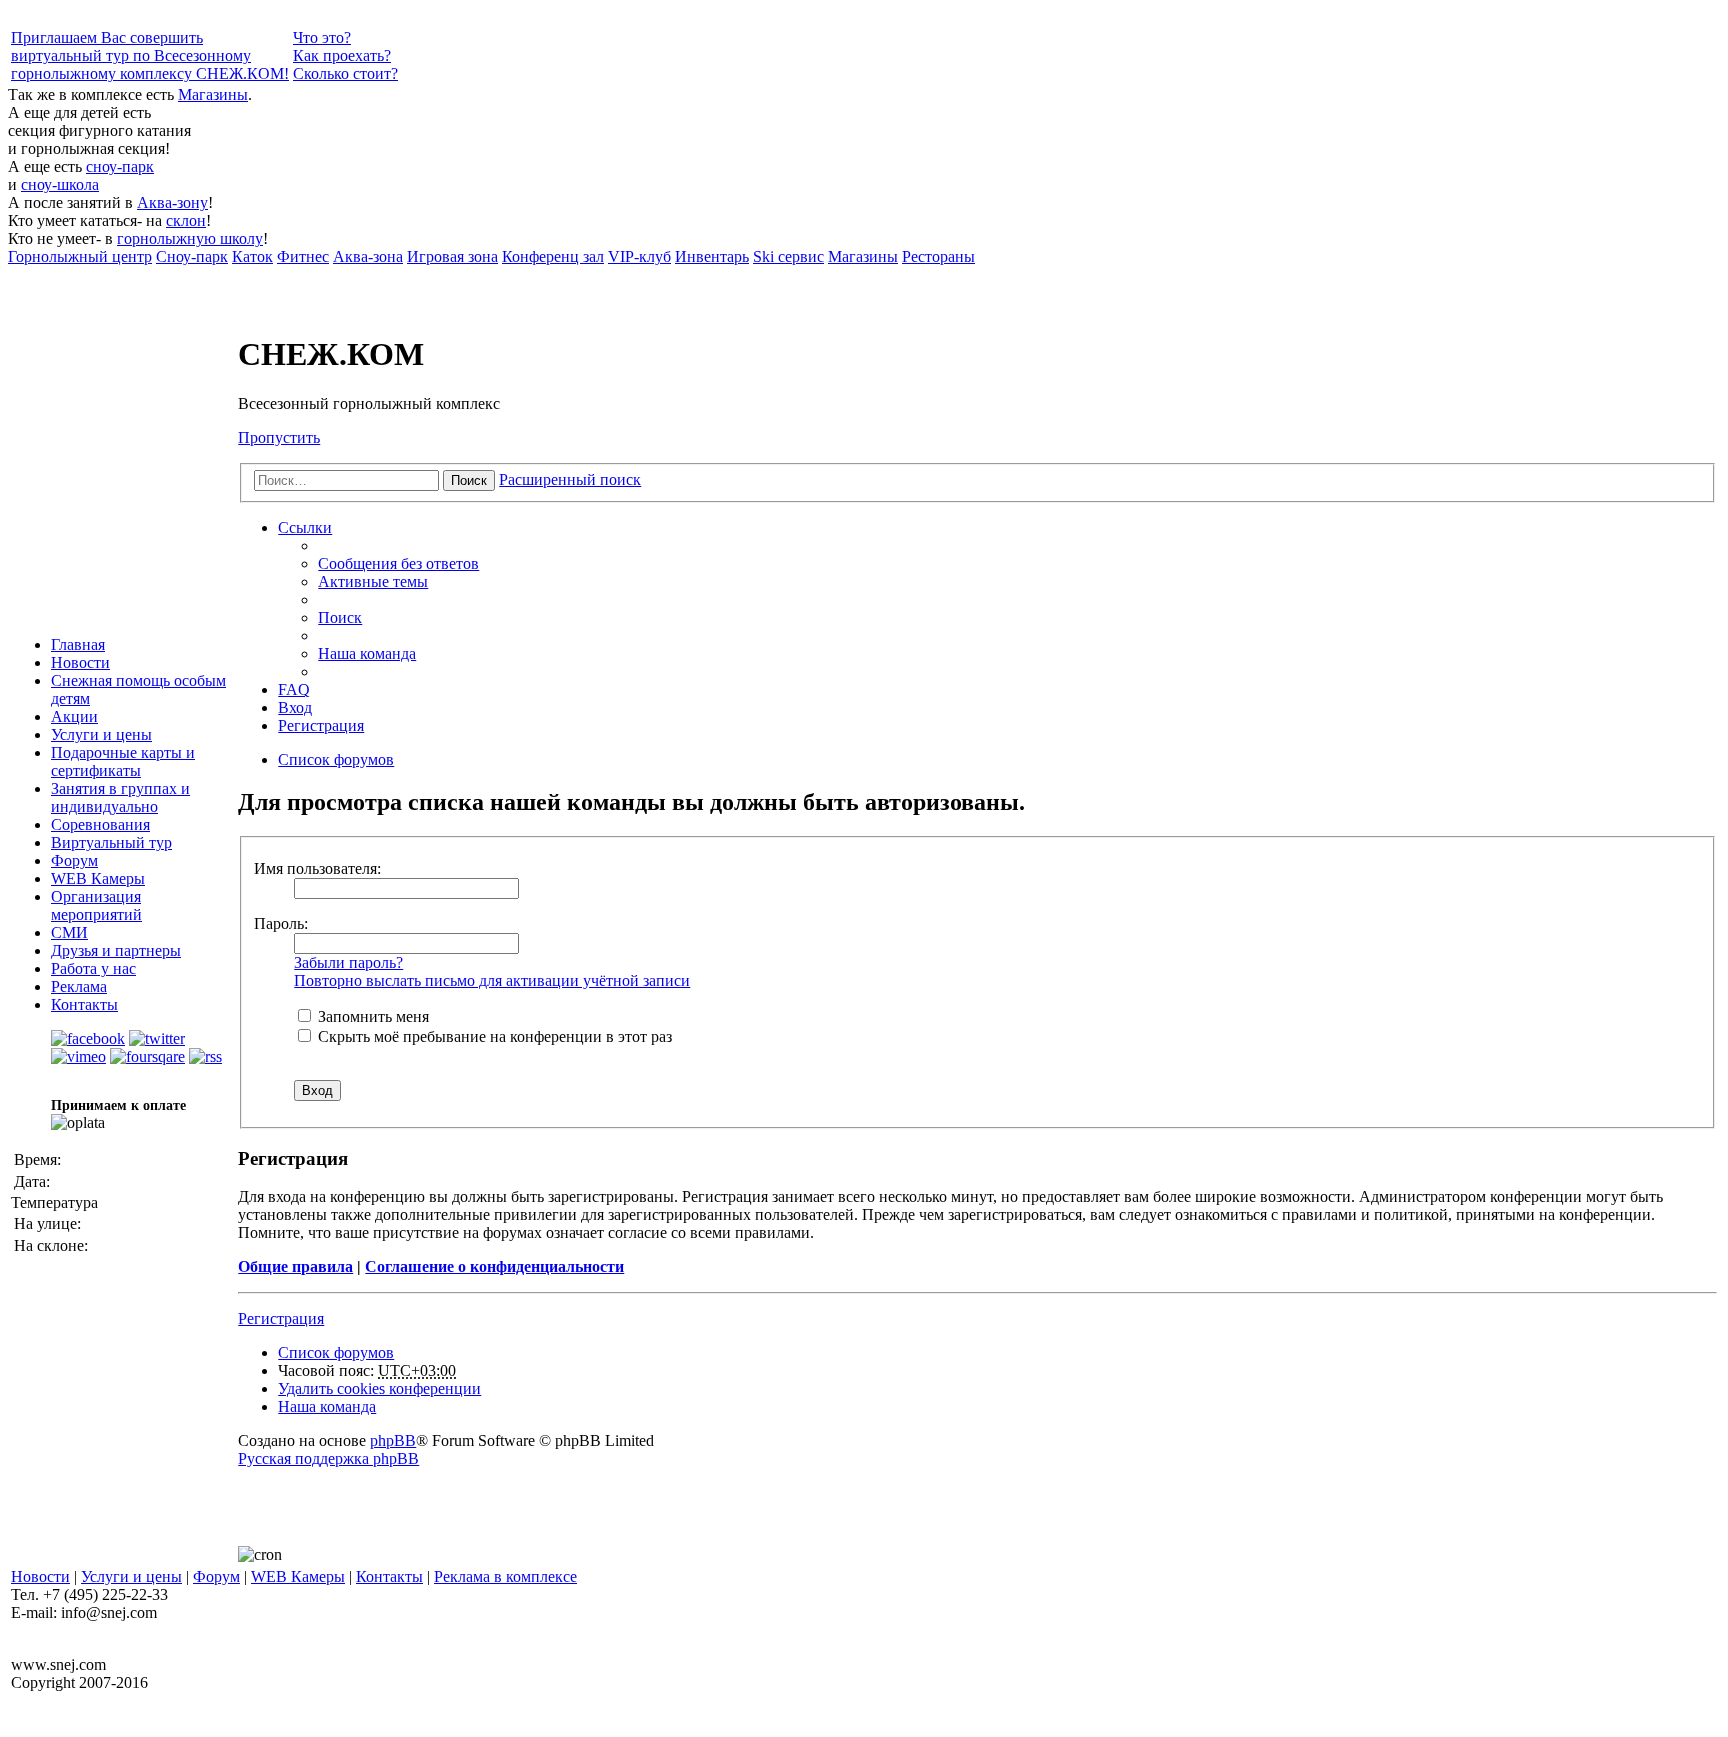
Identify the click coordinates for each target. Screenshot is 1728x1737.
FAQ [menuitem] (294, 689)
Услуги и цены (101, 734)
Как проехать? (342, 55)
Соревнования (100, 824)
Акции (74, 716)
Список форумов (336, 1352)
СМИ (69, 932)
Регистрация (281, 1318)
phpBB (393, 1440)
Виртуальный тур (111, 842)
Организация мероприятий (96, 905)
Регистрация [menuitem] (321, 725)
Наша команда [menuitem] (367, 653)
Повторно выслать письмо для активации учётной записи (492, 980)
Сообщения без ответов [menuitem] (398, 563)
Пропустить (279, 437)
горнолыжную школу (190, 238)
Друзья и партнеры (116, 950)
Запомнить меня (371, 1016)
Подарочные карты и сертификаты (123, 761)
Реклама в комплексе (505, 1576)
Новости (80, 662)
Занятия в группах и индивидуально (120, 797)
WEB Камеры (98, 878)
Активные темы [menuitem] (373, 581)
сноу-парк (120, 166)
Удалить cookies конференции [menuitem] (379, 1388)
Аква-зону (172, 202)
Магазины (213, 94)
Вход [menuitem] (295, 707)
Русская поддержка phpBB (328, 1458)
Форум (74, 860)
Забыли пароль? (348, 962)
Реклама (79, 986)
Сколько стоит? (345, 73)
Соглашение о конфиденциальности (494, 1266)
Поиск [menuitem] (340, 617)
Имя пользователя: (317, 868)
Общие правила (295, 1266)
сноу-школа (60, 184)
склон (186, 220)
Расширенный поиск (570, 479)
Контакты (84, 1004)
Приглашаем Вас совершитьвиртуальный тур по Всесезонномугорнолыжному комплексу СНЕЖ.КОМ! (150, 55)
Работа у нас (93, 968)
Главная (78, 644)
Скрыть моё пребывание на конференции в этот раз (493, 1036)
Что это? (322, 37)
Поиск (469, 480)
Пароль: (281, 923)
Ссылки (305, 527)
